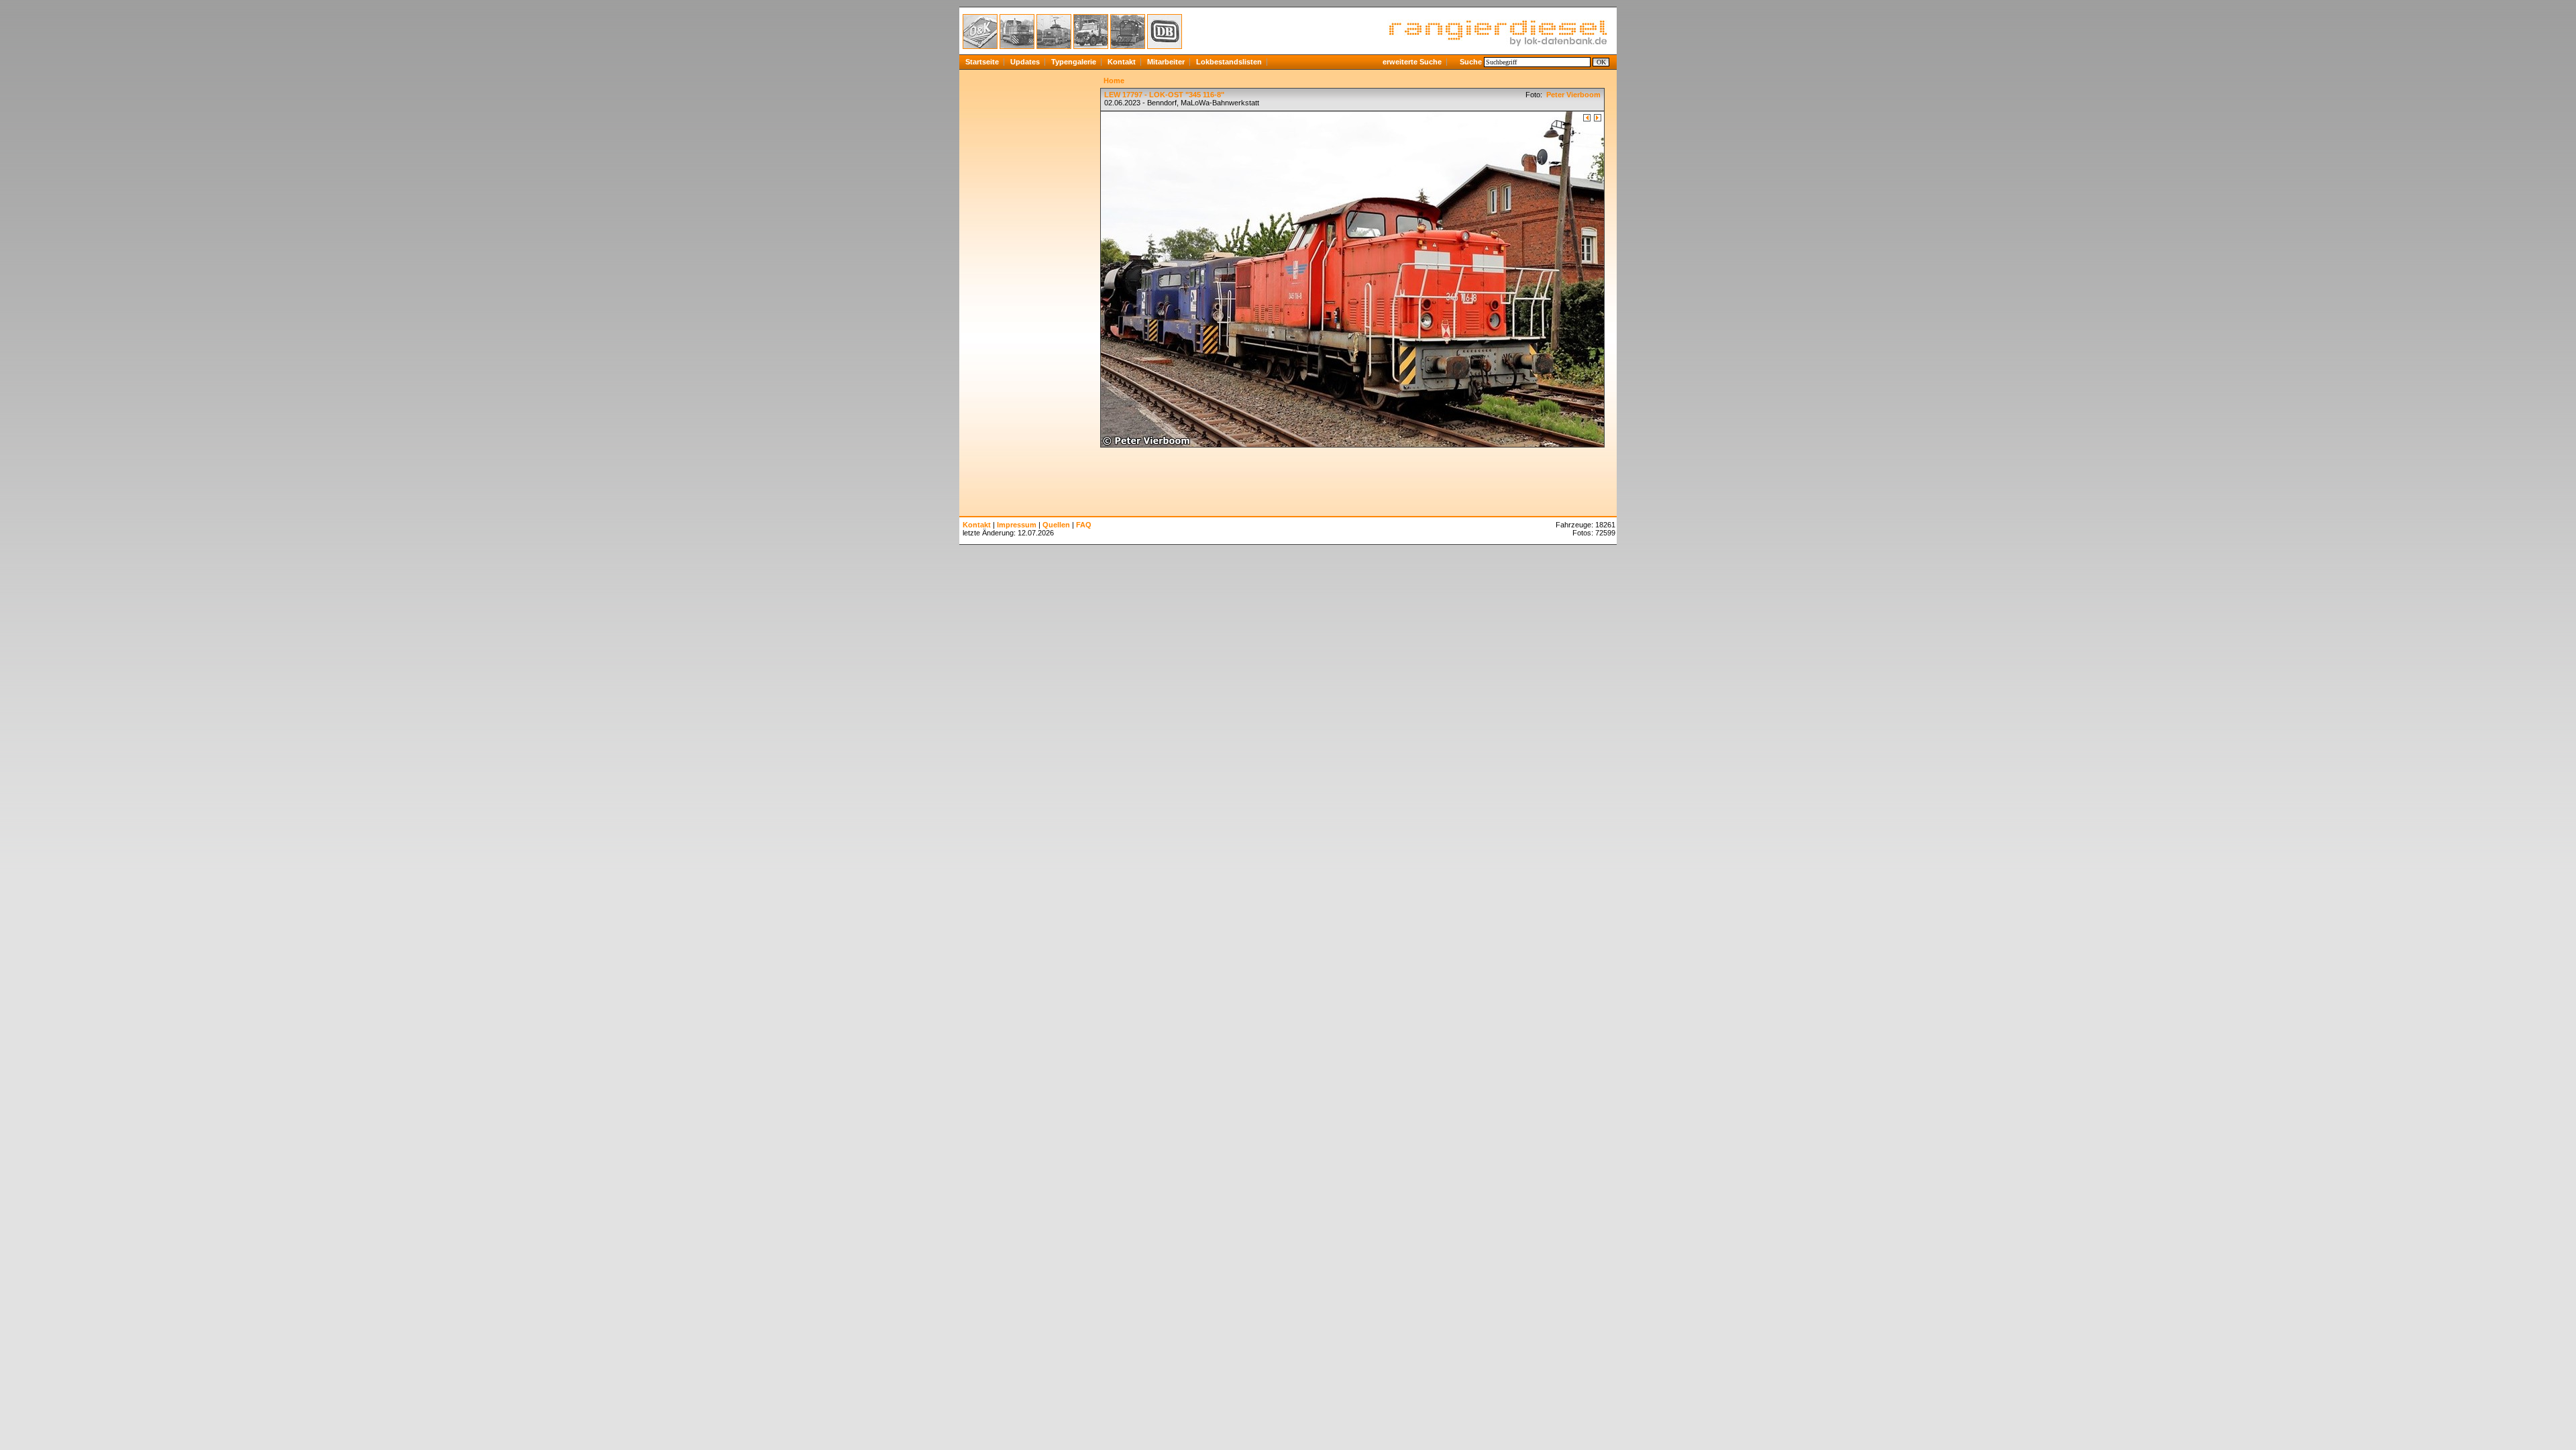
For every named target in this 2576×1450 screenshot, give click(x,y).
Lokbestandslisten (1229, 62)
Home (1114, 81)
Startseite (982, 62)
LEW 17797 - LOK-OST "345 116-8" (1164, 95)
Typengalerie (1074, 62)
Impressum (1017, 525)
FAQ (1084, 525)
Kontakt (1122, 62)
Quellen (1056, 525)
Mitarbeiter (1166, 62)
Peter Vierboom (1572, 95)
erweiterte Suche (1412, 62)
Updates (1025, 62)
